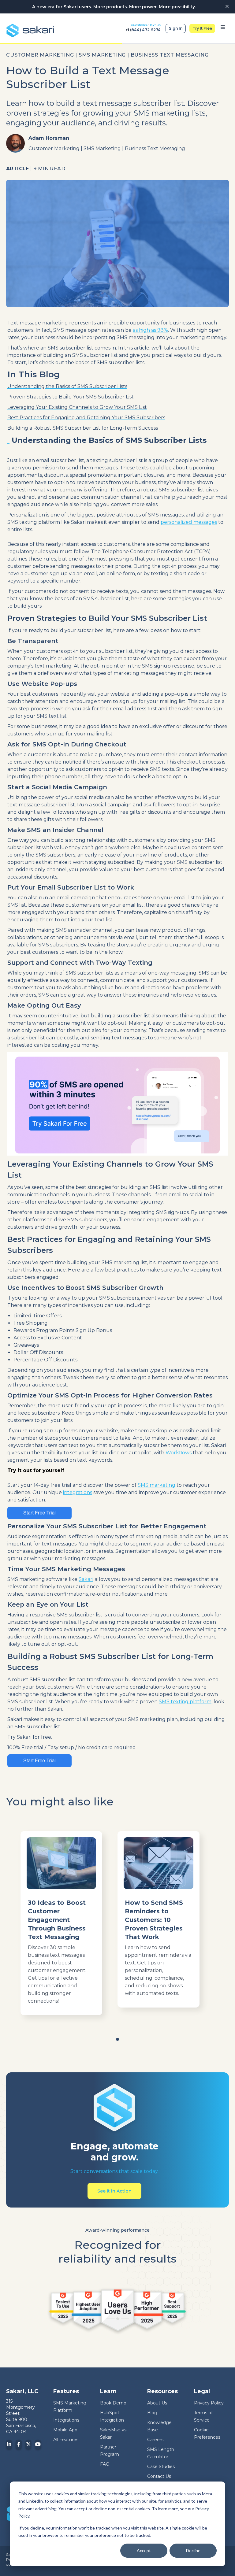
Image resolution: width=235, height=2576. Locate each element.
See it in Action (114, 2191)
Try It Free (202, 28)
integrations (78, 1492)
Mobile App (65, 2430)
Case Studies (161, 2467)
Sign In (176, 28)
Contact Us (159, 2476)
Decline (193, 2550)
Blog (152, 2413)
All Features (66, 2440)
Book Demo (113, 2403)
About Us (157, 2403)
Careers (155, 2440)
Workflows (179, 1453)
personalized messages (189, 522)
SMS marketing (157, 1485)
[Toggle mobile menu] (223, 28)
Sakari (86, 1579)
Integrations (66, 2420)
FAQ (105, 2464)
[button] (117, 2039)
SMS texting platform (185, 1702)
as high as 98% (150, 330)
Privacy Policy (209, 2403)
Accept (144, 2550)
